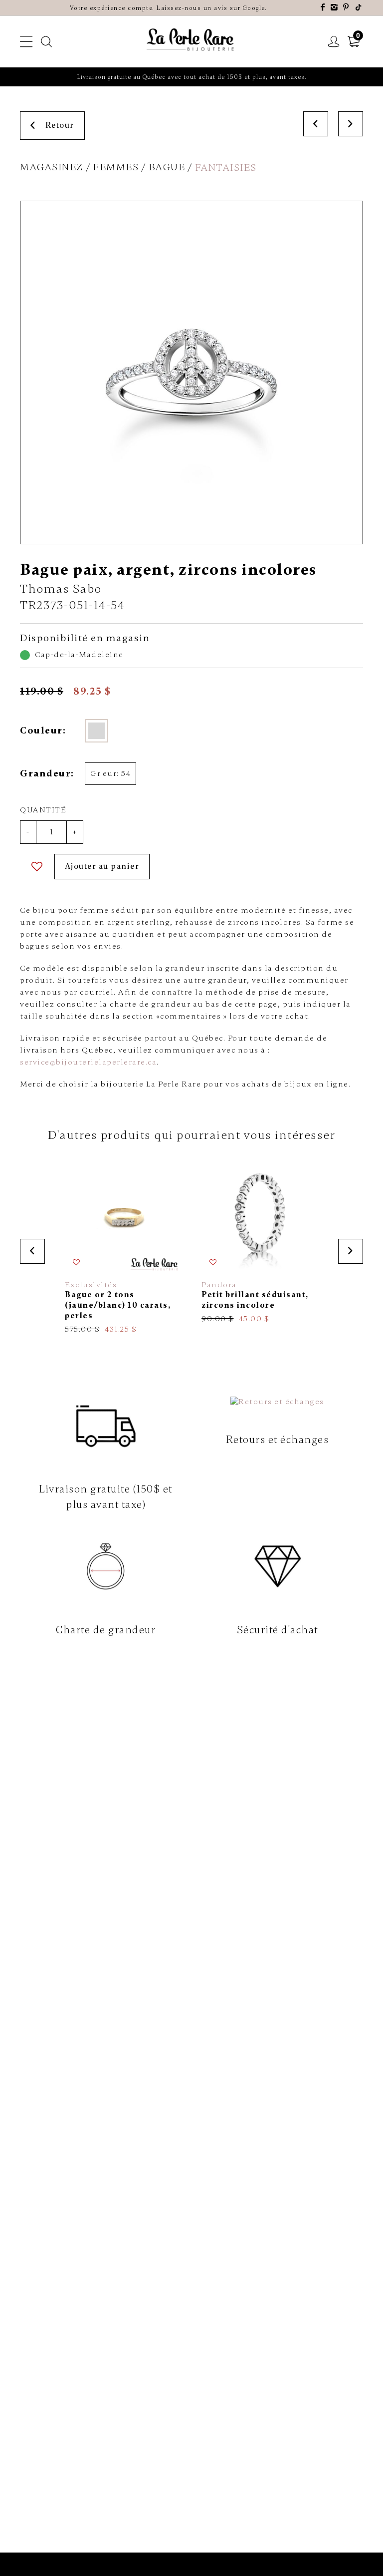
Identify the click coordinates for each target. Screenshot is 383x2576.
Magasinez (52, 167)
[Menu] (27, 42)
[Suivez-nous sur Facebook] (323, 8)
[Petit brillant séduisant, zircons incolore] (260, 1241)
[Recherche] (47, 42)
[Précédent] (316, 124)
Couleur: (43, 731)
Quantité (43, 810)
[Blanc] (96, 731)
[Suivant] (351, 124)
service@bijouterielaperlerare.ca (88, 1062)
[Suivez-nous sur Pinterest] (346, 8)
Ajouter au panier (102, 866)
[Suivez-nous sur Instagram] (335, 8)
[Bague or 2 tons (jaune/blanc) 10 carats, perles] (123, 1246)
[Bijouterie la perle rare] (191, 40)
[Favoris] (37, 867)
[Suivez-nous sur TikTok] (359, 8)
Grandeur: (46, 773)
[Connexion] (334, 42)
